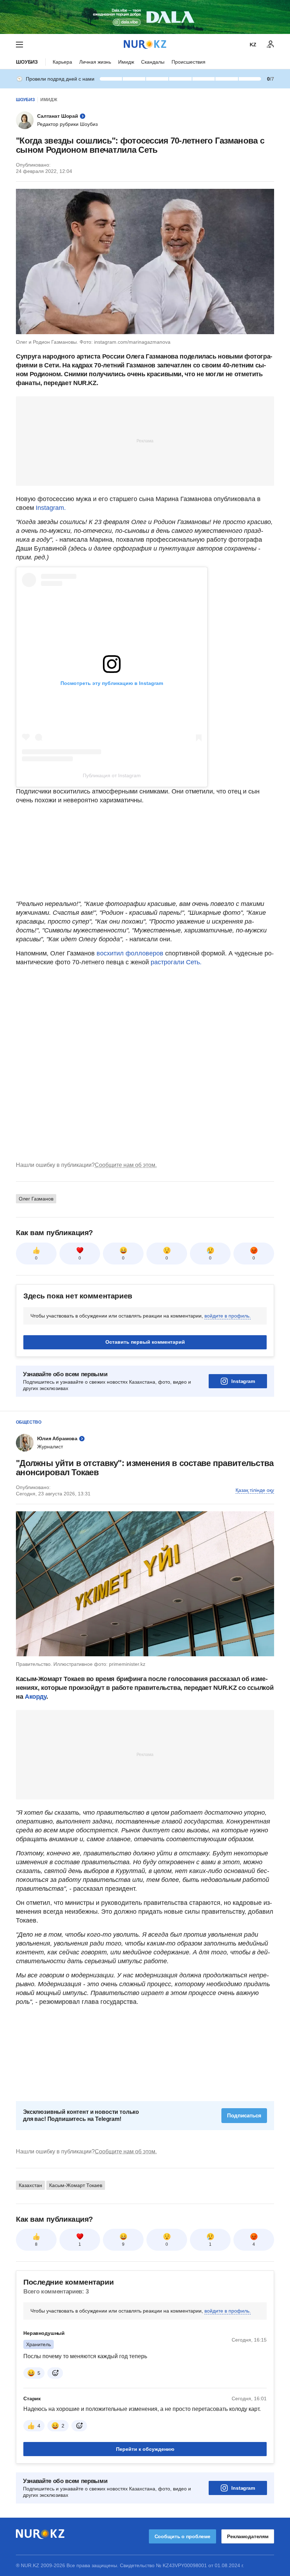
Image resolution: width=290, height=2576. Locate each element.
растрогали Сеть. (176, 962)
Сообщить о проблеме (182, 2536)
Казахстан (30, 2185)
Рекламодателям (248, 2536)
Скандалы (153, 62)
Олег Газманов (36, 1199)
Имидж (126, 62)
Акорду (36, 1697)
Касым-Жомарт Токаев (76, 2185)
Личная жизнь (95, 62)
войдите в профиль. (228, 1316)
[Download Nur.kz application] (145, 17)
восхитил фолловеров (131, 953)
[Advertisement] (145, 441)
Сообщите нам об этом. (126, 1165)
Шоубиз (27, 62)
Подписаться (244, 2115)
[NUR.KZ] (145, 44)
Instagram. (51, 508)
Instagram (243, 1381)
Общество (29, 1422)
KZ (253, 45)
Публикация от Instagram (112, 775)
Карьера (62, 62)
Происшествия (188, 62)
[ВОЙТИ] (271, 45)
